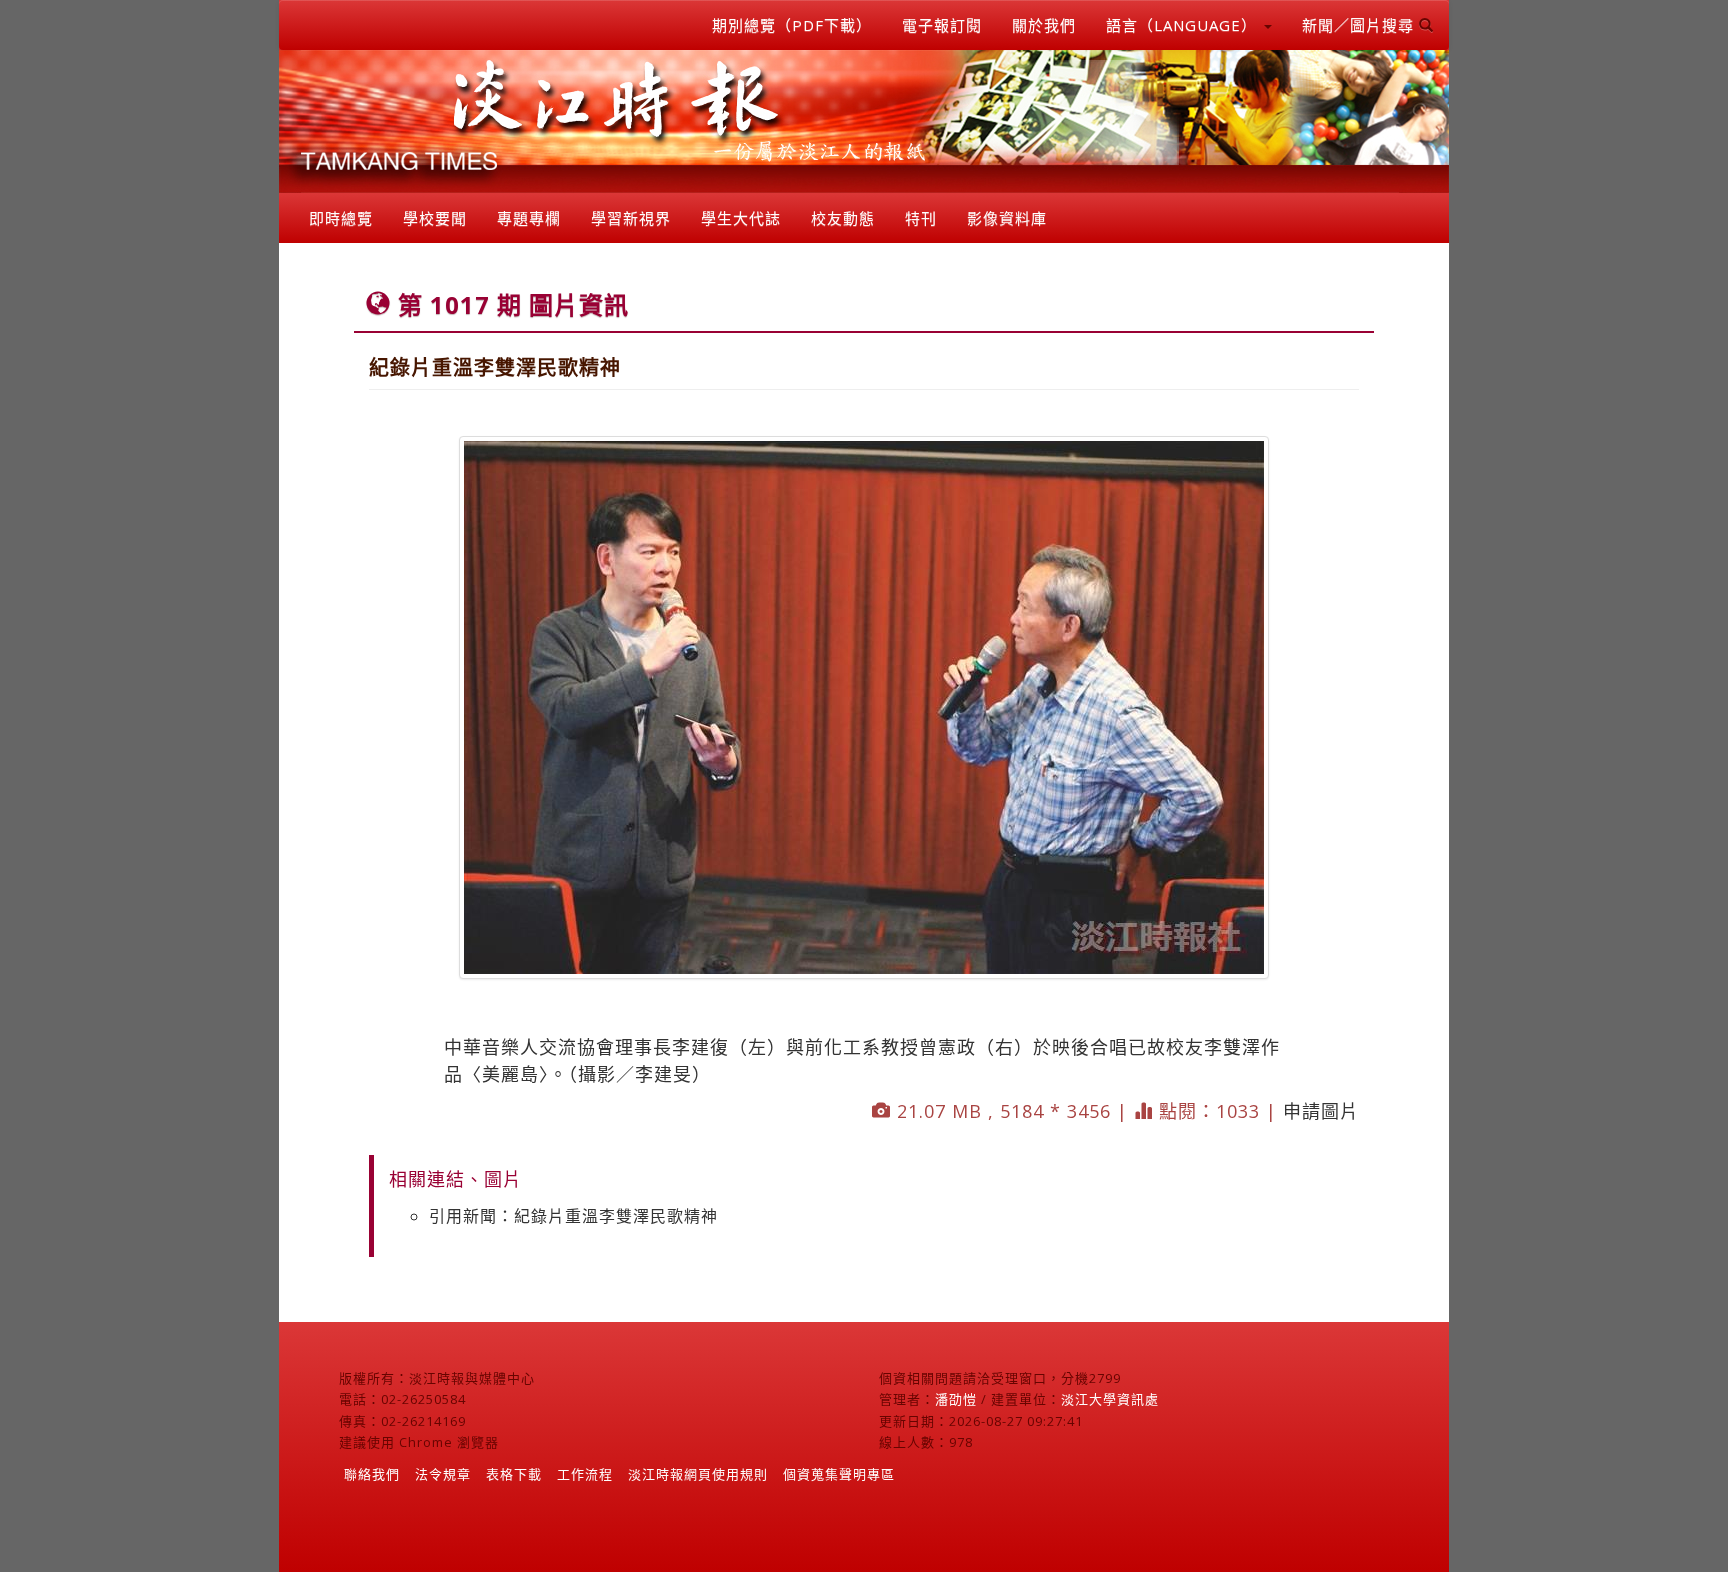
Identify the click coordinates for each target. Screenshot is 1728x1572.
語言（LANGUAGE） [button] (1184, 25)
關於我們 (1044, 25)
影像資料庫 (1007, 218)
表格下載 (514, 1474)
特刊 (921, 218)
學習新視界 (631, 218)
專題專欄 (529, 218)
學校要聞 (435, 218)
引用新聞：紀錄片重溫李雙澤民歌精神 (573, 1216)
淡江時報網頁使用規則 (698, 1474)
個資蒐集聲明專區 (839, 1474)
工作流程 (585, 1474)
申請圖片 (1321, 1111)
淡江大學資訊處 (1110, 1399)
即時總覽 (341, 218)
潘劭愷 (956, 1399)
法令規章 (443, 1474)
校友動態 (843, 218)
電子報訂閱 (942, 25)
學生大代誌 (741, 218)
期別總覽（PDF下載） (792, 25)
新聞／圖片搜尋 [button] (1360, 25)
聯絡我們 (372, 1474)
